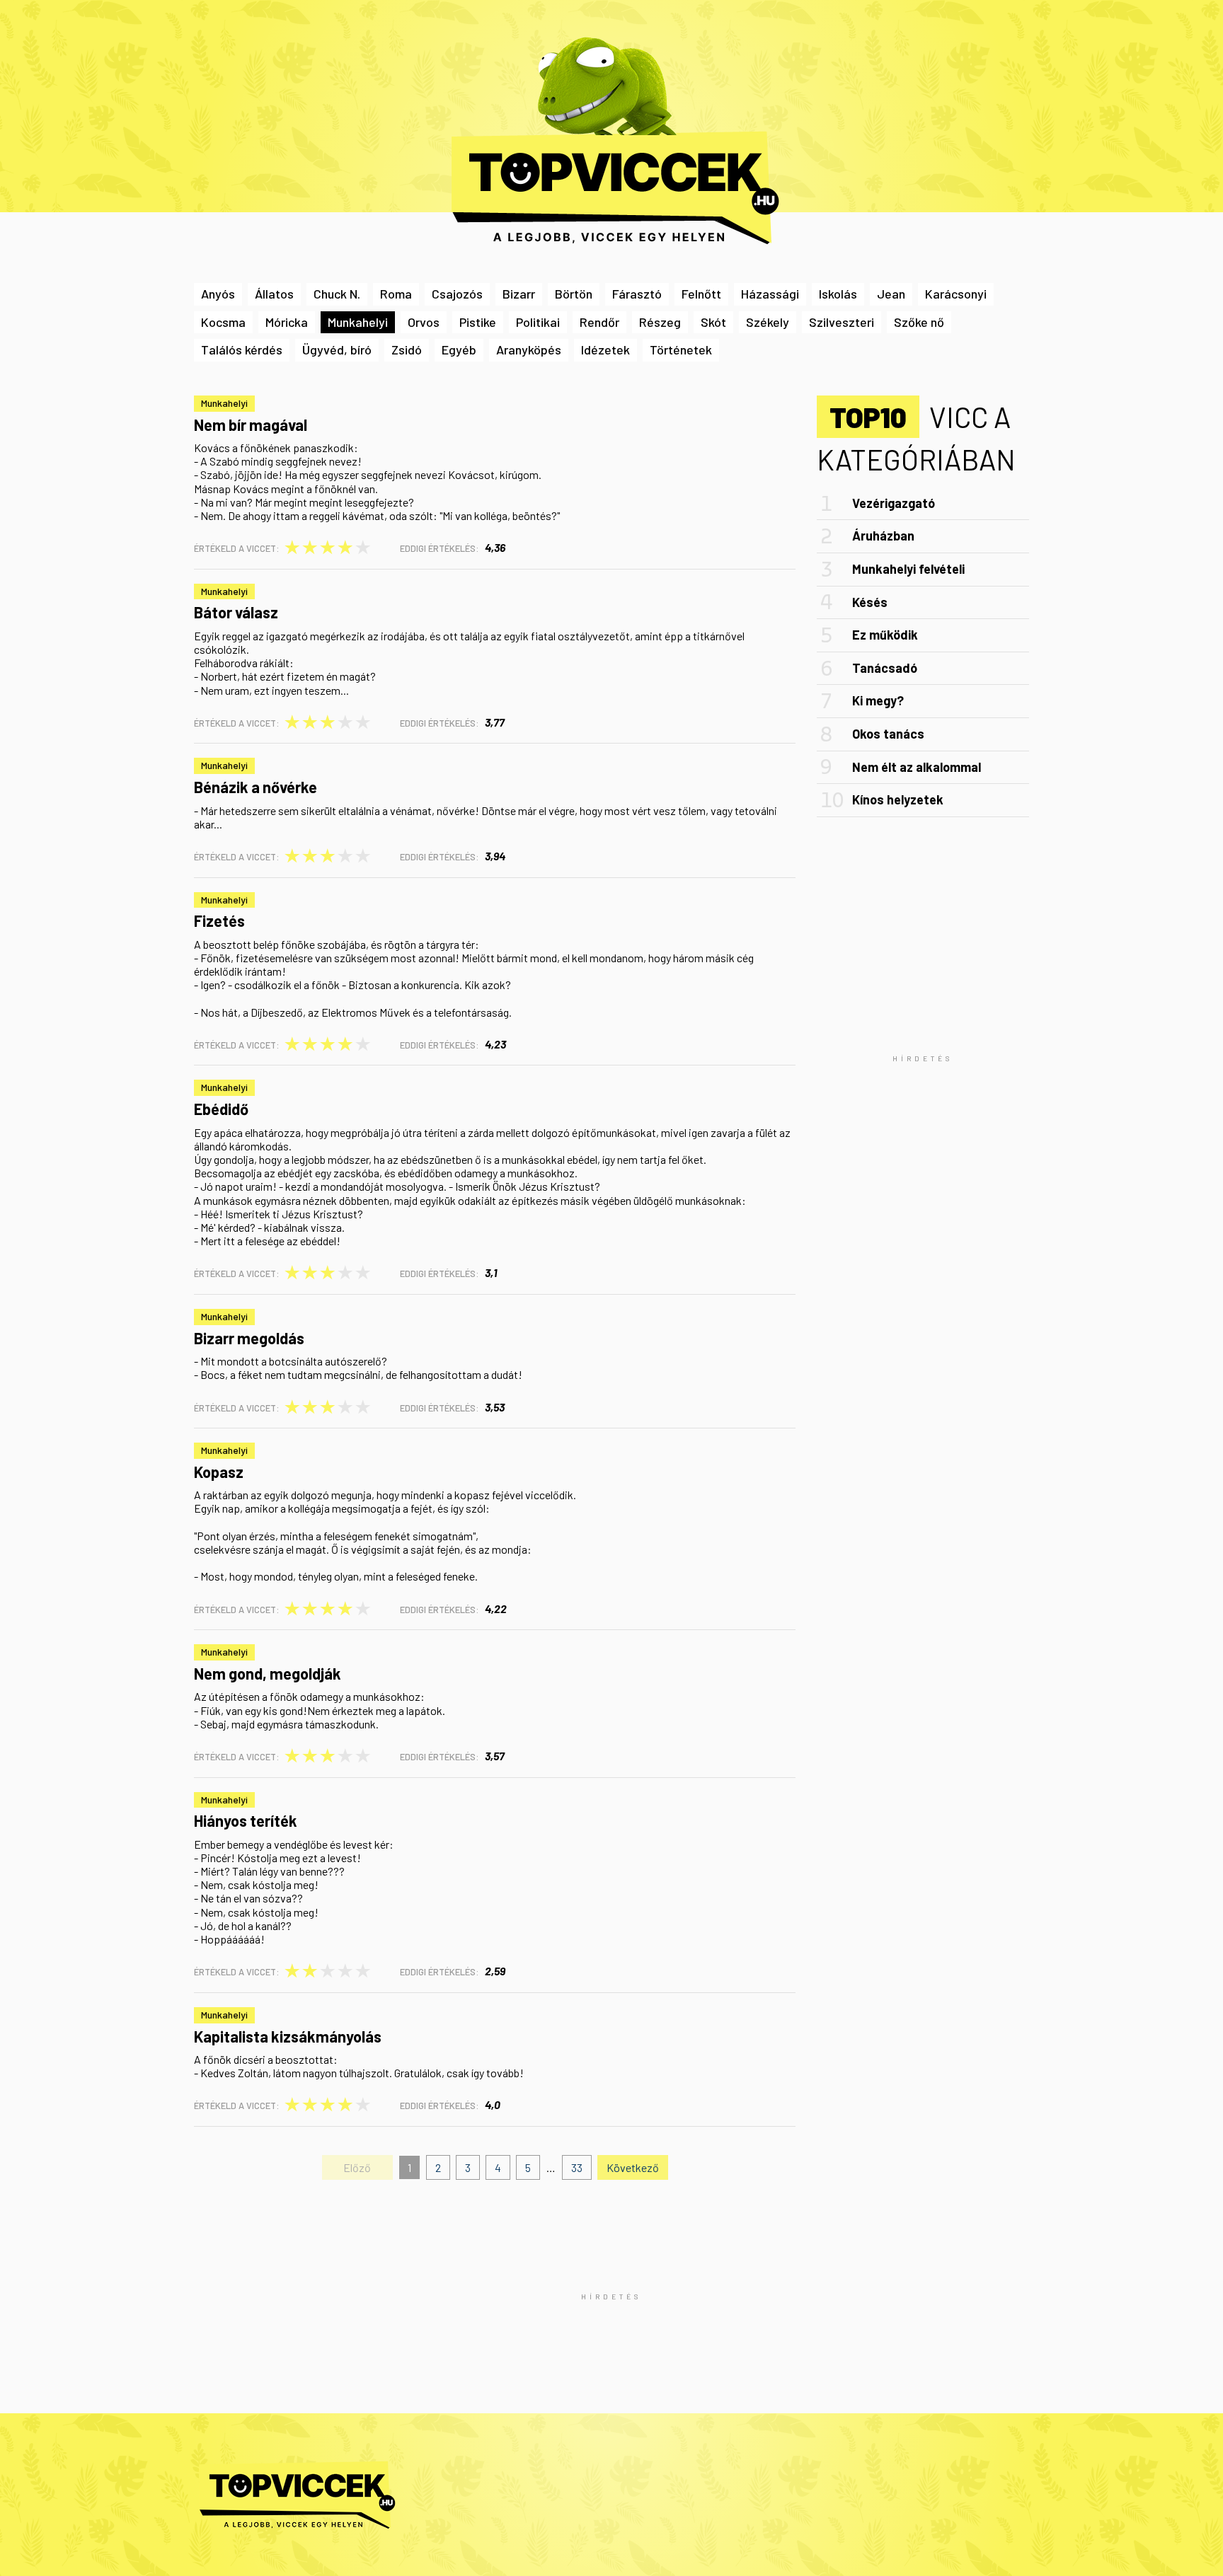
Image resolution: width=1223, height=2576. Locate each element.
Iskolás (838, 294)
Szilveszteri (842, 322)
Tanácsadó (885, 668)
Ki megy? (878, 700)
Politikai (538, 322)
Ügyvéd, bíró (337, 350)
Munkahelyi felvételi (908, 569)
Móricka (287, 322)
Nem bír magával (251, 424)
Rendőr (599, 322)
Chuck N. (337, 294)
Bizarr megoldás (249, 1338)
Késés (870, 602)
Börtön (574, 294)
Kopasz (219, 1472)
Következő (633, 2167)
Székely (768, 322)
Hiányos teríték (246, 1820)
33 (577, 2167)
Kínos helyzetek (898, 799)
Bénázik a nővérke (255, 787)
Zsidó (407, 350)
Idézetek (605, 350)
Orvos (424, 322)
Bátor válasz (236, 612)
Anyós (218, 294)
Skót (713, 322)
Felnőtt (701, 294)
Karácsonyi (956, 294)
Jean (891, 294)
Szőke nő (919, 322)
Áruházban (883, 536)
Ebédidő (221, 1109)
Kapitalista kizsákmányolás (288, 2036)
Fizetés (219, 920)
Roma (396, 294)
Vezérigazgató (894, 503)
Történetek (681, 350)
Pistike (478, 322)
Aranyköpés (529, 350)
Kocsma (223, 322)
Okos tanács (888, 734)
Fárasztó (637, 294)
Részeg (660, 322)
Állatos (274, 294)
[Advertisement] (923, 1058)
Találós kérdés (242, 350)
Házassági (770, 294)
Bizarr (519, 294)
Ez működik (885, 635)
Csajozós (457, 294)
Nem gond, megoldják (268, 1673)
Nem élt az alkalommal (917, 767)
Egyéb (459, 350)
